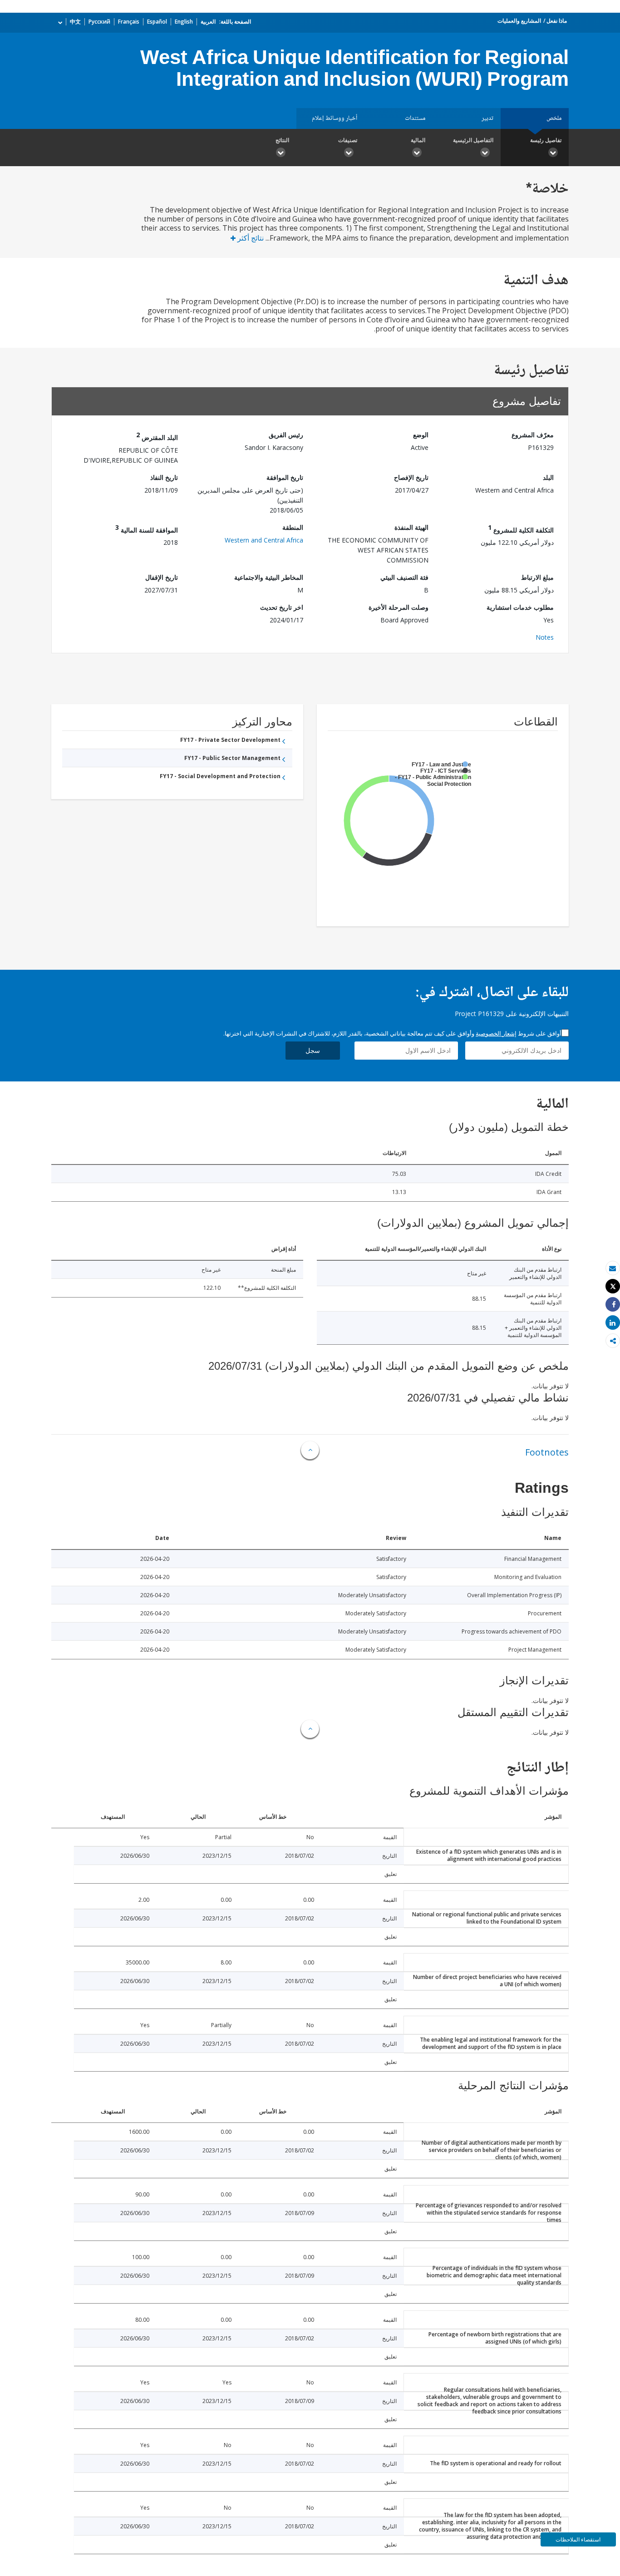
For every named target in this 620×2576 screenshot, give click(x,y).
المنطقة (293, 527)
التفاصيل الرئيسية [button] (473, 140)
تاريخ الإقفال (162, 577)
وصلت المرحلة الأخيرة (399, 607)
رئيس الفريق (286, 435)
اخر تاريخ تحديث (282, 607)
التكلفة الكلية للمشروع (521, 529)
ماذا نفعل (557, 21)
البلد (548, 477)
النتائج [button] (282, 140)
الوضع (421, 435)
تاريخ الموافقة (285, 477)
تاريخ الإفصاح (411, 477)
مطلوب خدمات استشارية (520, 607)
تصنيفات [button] (348, 140)
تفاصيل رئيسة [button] (546, 140)
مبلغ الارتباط (537, 577)
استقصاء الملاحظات (578, 2539)
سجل (313, 1050)
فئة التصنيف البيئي (404, 577)
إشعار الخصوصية (496, 1033)
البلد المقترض (157, 436)
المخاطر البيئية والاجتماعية (269, 577)
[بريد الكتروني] (613, 1268)
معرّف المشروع (533, 435)
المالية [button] (418, 140)
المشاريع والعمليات (519, 21)
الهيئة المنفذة (411, 527)
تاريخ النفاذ (164, 477)
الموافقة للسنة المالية (147, 529)
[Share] (613, 1305)
